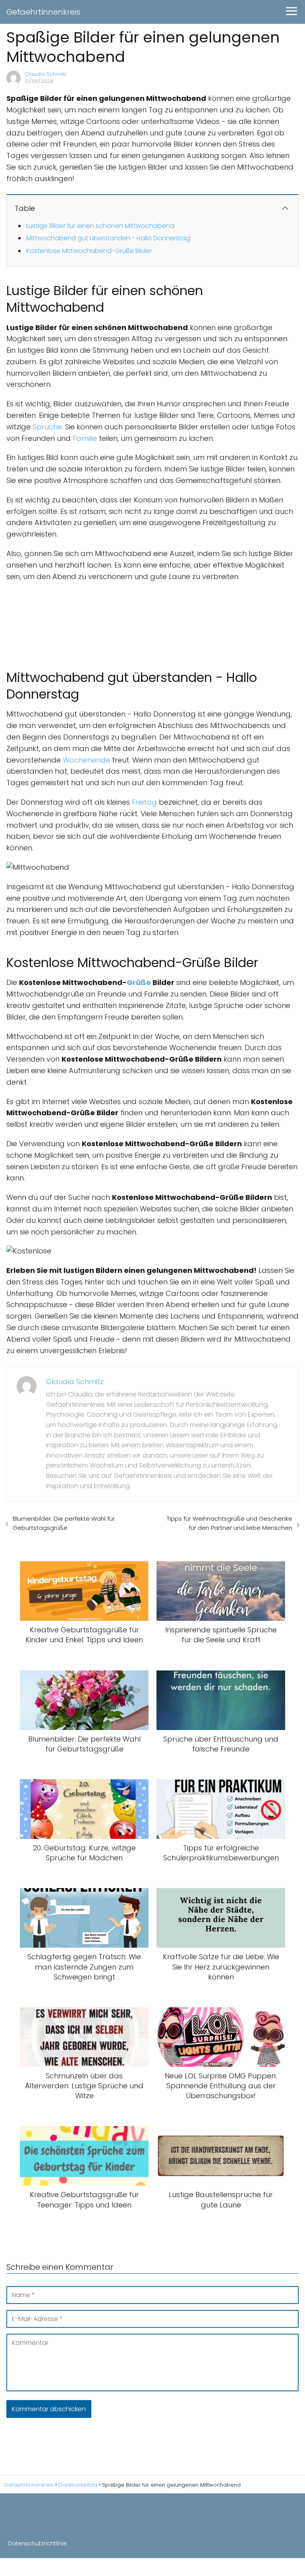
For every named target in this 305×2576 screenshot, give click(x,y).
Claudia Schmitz (45, 74)
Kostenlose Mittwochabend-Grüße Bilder (89, 251)
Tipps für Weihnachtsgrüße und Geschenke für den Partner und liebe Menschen (230, 1523)
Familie (85, 438)
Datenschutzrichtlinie (37, 2543)
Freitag (144, 802)
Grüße (139, 982)
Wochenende (86, 760)
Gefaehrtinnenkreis (43, 12)
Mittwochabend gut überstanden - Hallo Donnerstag (108, 238)
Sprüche (47, 427)
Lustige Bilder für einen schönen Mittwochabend (100, 226)
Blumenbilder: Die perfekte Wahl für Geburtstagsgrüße (64, 1523)
